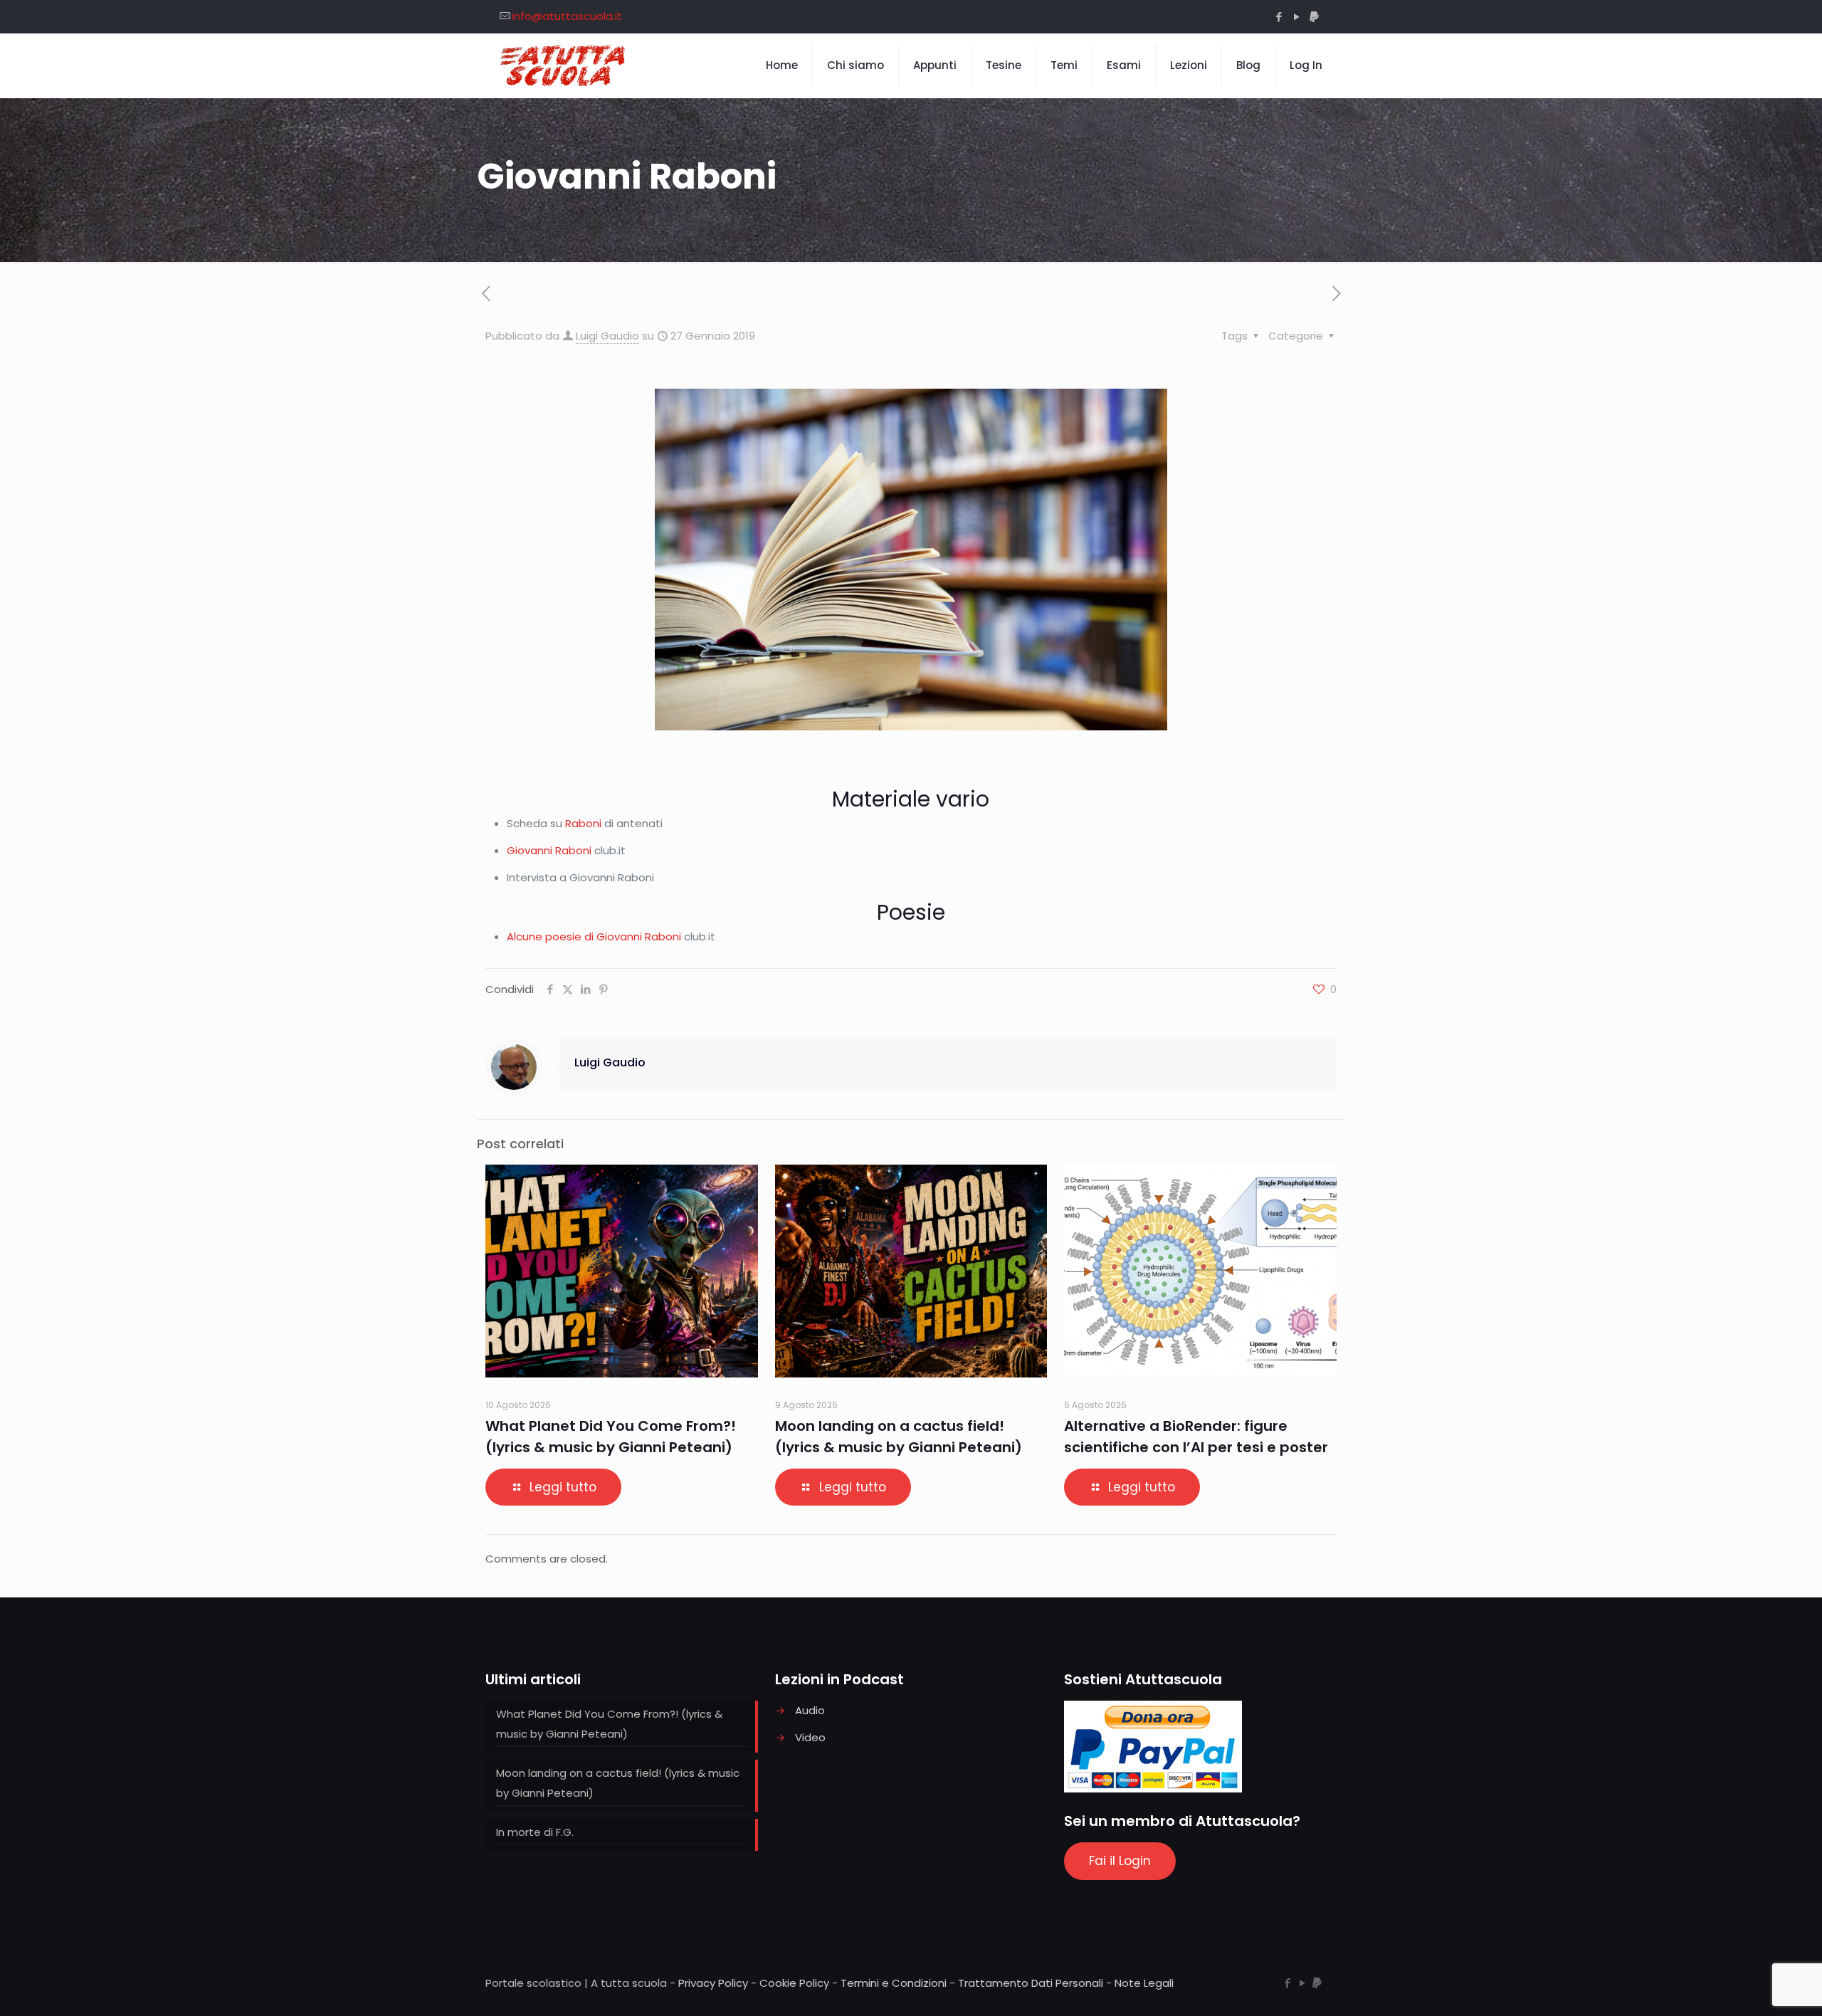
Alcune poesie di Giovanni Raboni (594, 936)
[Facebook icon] (1279, 17)
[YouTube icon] (1296, 17)
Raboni (583, 823)
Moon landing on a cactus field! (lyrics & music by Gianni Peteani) (618, 1783)
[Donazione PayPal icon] (1314, 17)
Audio (810, 1710)
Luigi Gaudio (607, 336)
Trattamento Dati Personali (1031, 1983)
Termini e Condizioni (894, 1983)
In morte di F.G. (535, 1832)
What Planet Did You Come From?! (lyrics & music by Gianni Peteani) (609, 1724)
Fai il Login (1120, 1861)
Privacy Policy (713, 1983)
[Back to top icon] (1754, 1987)
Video (810, 1737)
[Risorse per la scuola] (563, 65)
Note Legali (1144, 1983)
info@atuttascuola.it (567, 16)
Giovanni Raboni (549, 850)
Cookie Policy (794, 1983)
